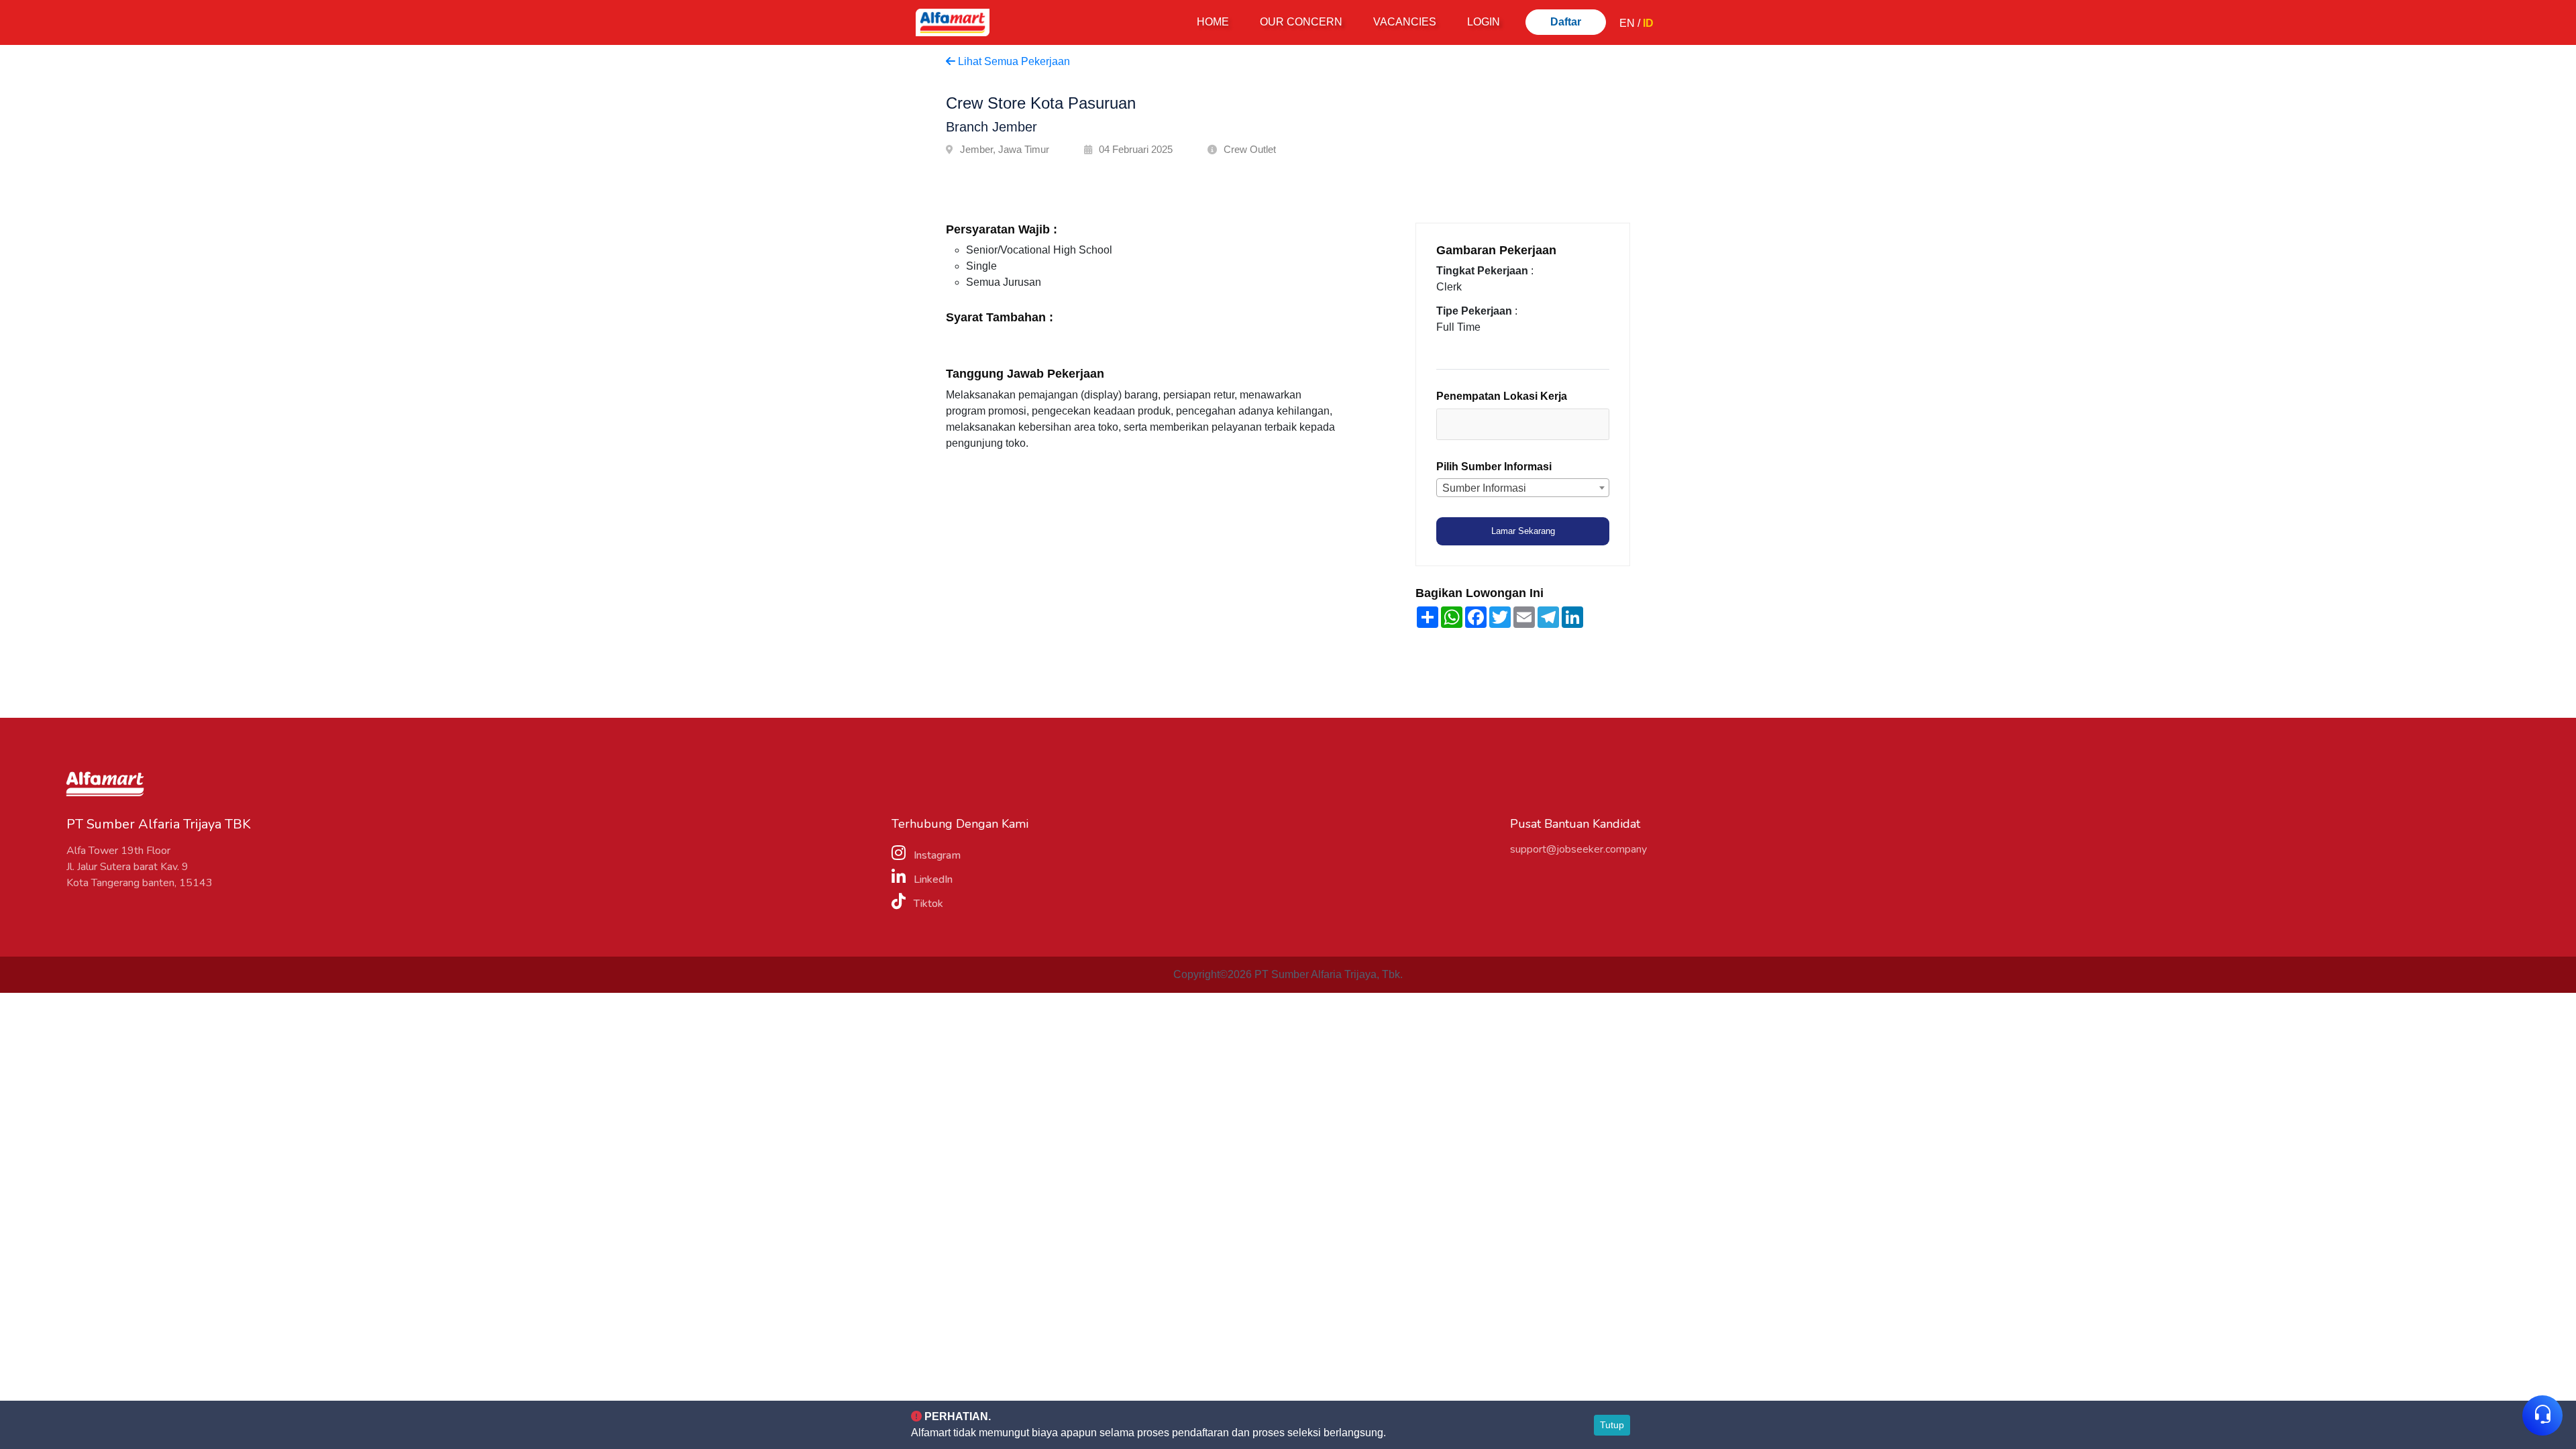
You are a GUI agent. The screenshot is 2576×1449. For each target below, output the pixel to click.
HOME (1216, 21)
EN (1627, 23)
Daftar (1566, 22)
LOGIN (1484, 22)
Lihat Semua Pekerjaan (1013, 61)
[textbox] (1504, 424)
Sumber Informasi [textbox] (1484, 488)
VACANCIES (1405, 22)
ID (1648, 23)
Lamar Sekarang (1523, 531)
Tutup (1612, 1425)
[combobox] (1523, 424)
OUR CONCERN (1301, 22)
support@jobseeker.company (1578, 849)
